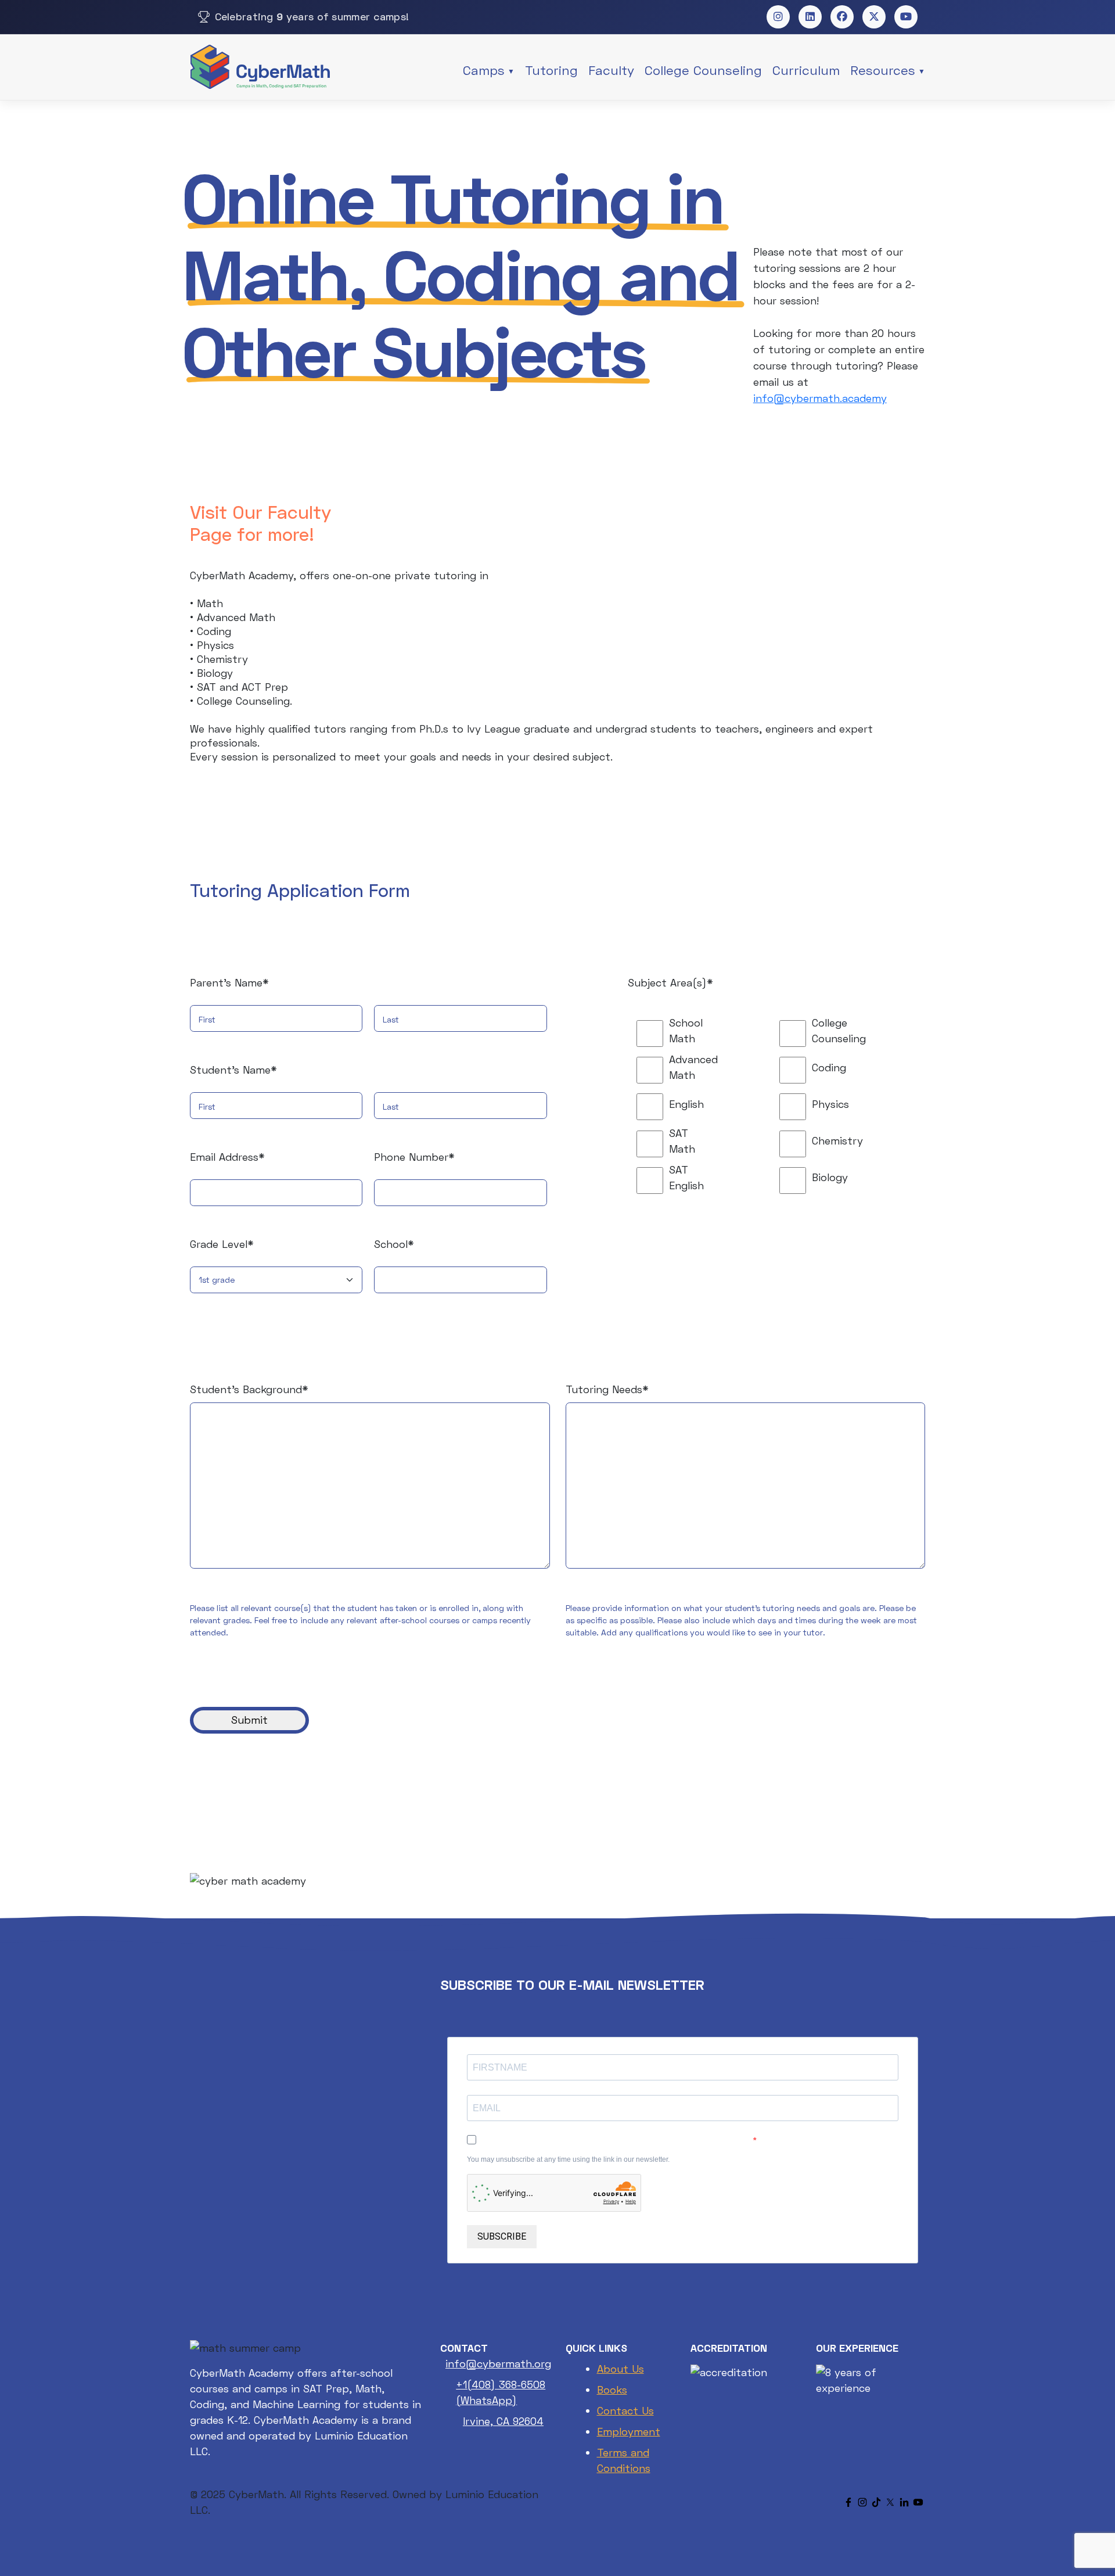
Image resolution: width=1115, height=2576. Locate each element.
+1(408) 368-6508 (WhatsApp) (501, 2392)
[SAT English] (633, 1178)
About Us (621, 2369)
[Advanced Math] (633, 1067)
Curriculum (806, 70)
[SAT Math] (633, 1141)
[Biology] (776, 1178)
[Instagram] (862, 2502)
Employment (629, 2431)
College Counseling (703, 70)
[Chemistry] (776, 1141)
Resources (883, 70)
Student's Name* (233, 1070)
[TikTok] (876, 2502)
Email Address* (227, 1157)
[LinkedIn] (904, 2502)
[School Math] (633, 1031)
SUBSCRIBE (502, 2236)
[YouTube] (918, 2502)
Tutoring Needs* (607, 1389)
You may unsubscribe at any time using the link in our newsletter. (568, 2159)
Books (612, 2390)
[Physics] (776, 1104)
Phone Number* (414, 1157)
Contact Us (625, 2410)
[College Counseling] (776, 1031)
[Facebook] (848, 2502)
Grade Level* (222, 1244)
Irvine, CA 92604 (503, 2421)
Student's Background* (249, 1389)
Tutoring (551, 70)
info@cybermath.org (498, 2363)
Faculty (611, 70)
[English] (633, 1104)
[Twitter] (890, 2502)
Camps (484, 70)
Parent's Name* (229, 982)
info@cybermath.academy (820, 398)
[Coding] (776, 1067)
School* (394, 1244)
